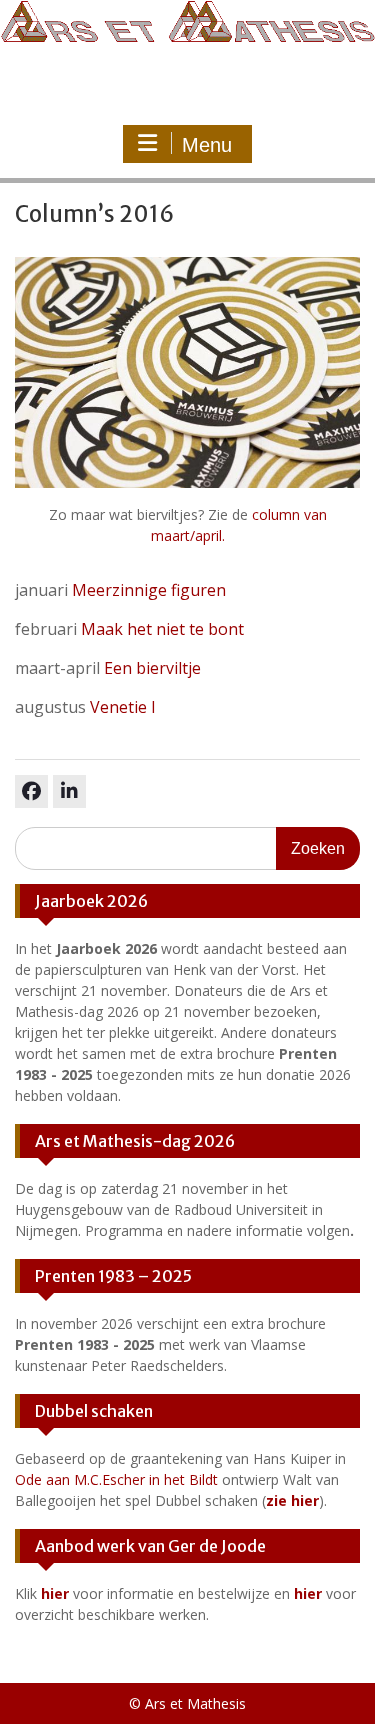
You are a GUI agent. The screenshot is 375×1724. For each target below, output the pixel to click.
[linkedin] (69, 791)
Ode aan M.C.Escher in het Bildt (116, 1479)
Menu (207, 145)
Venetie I (123, 707)
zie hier (292, 1500)
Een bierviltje (152, 668)
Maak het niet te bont (162, 629)
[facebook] (31, 791)
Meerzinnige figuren (149, 590)
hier (55, 1593)
